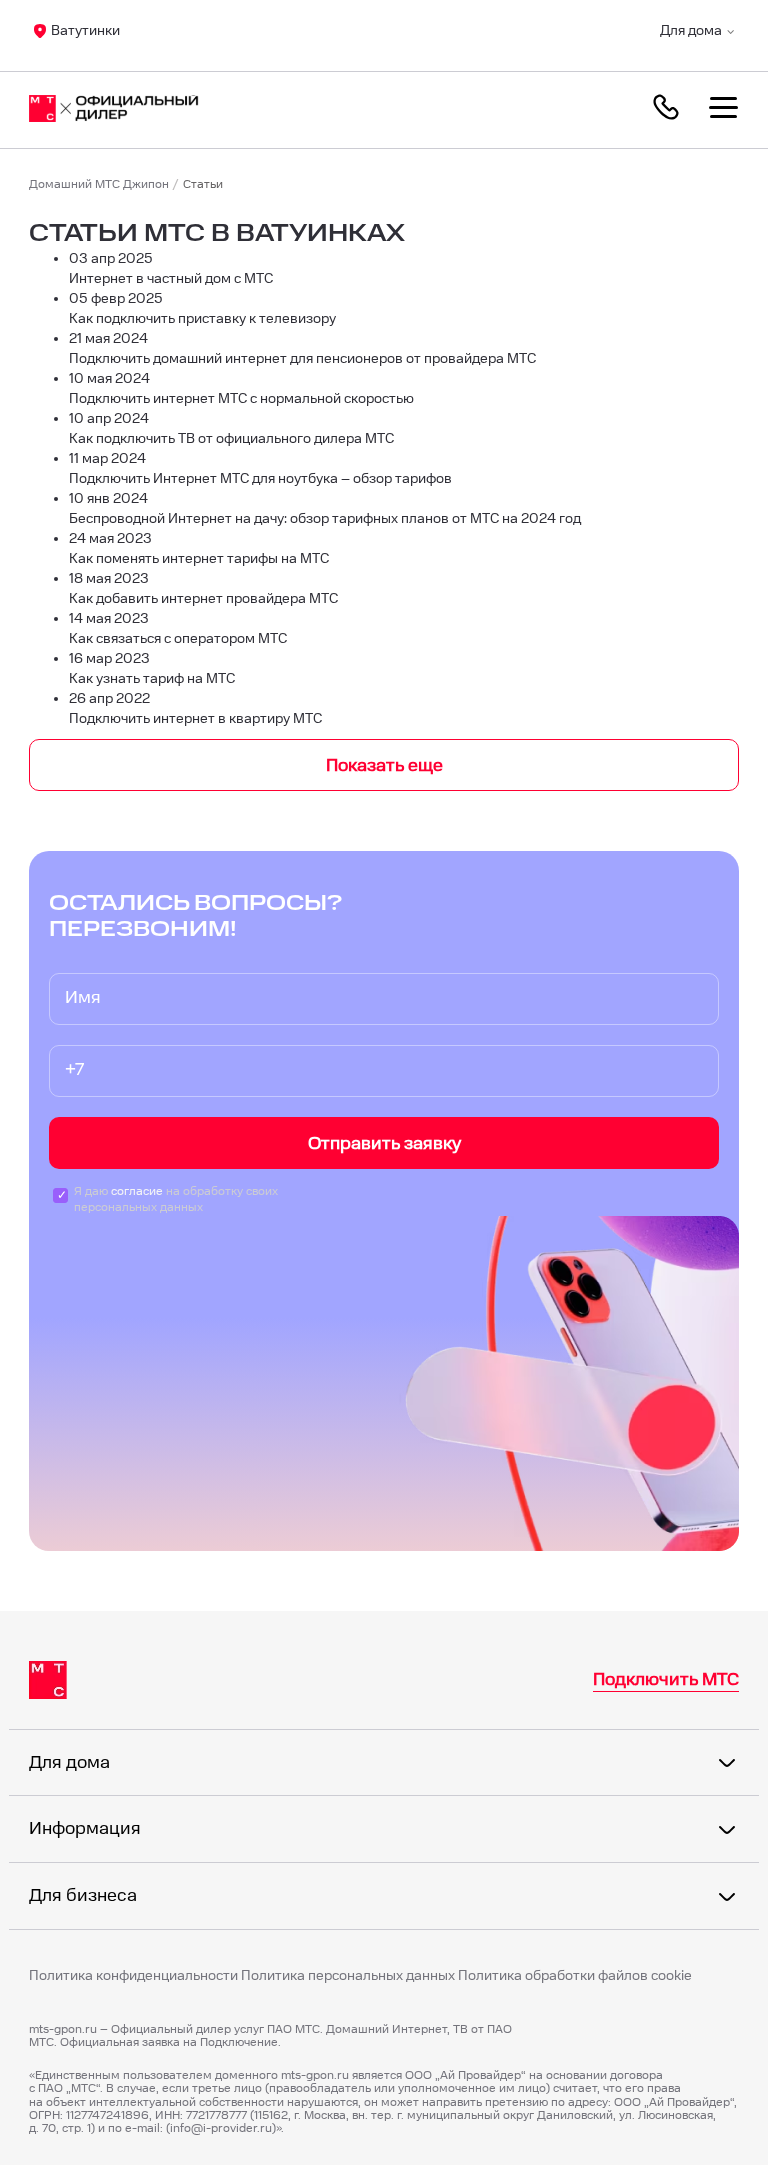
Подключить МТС (666, 1679)
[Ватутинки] (124, 110)
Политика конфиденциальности (133, 1976)
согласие (137, 1191)
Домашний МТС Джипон (99, 184)
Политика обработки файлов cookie (575, 1976)
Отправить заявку (384, 1143)
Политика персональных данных (348, 1976)
